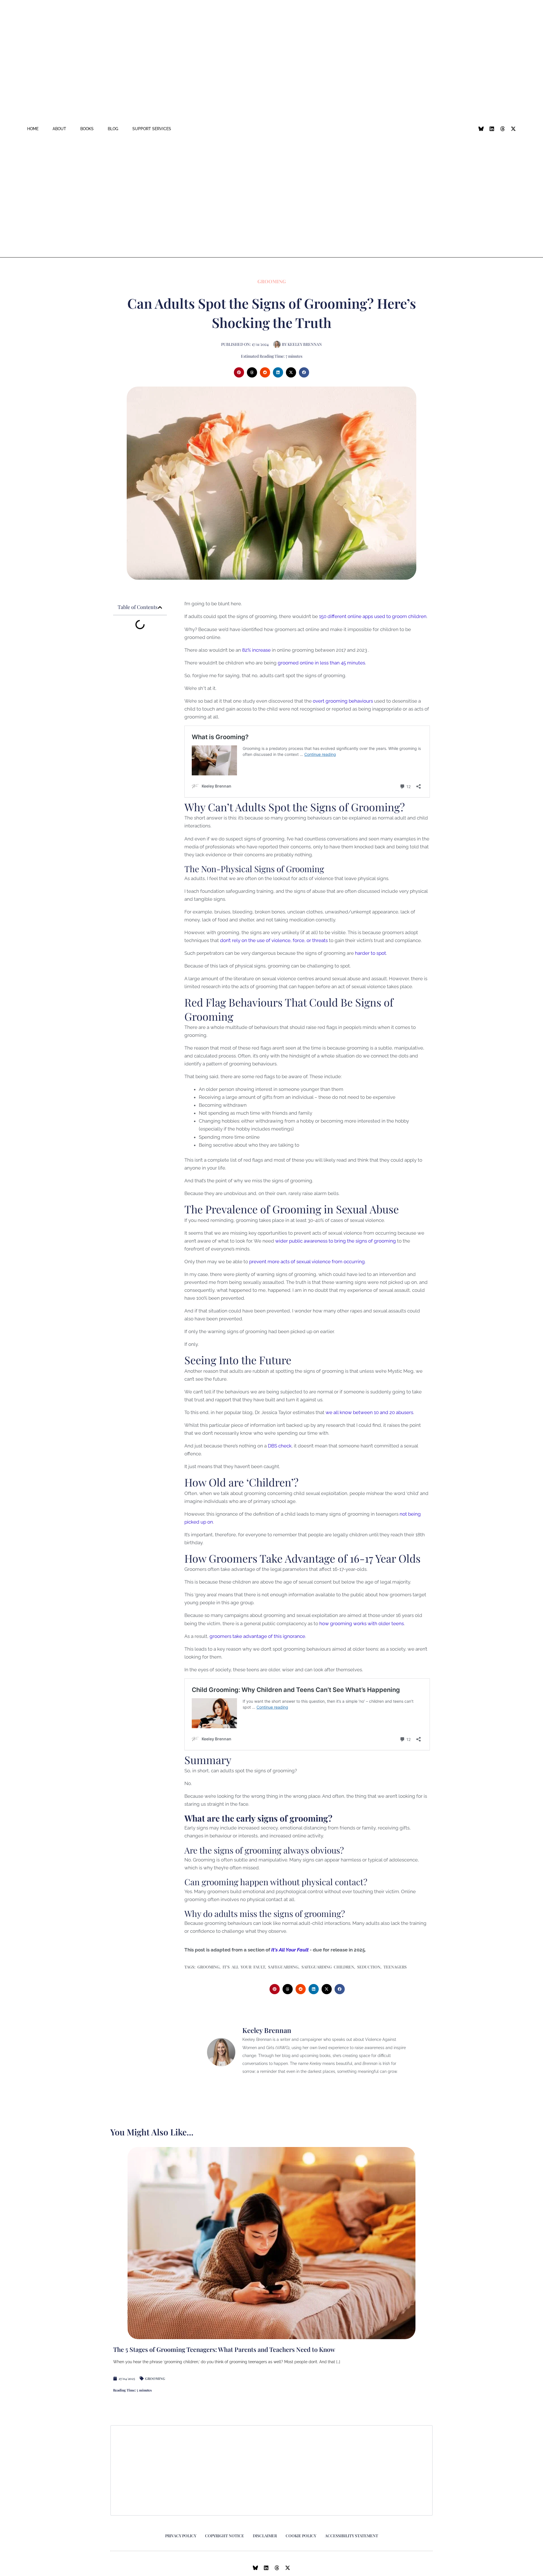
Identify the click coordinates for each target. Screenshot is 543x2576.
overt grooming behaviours (343, 701)
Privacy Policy (181, 2536)
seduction (369, 1967)
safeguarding (283, 1967)
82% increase (256, 650)
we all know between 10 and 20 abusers (369, 1412)
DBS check (280, 1446)
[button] (239, 372)
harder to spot (370, 953)
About (59, 129)
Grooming (272, 281)
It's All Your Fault (244, 1967)
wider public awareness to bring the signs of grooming (336, 1241)
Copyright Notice (225, 2536)
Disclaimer (265, 2536)
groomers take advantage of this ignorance (257, 1636)
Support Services (152, 129)
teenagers (395, 1967)
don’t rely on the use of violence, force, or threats (274, 940)
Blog (113, 129)
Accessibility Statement (352, 2536)
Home (33, 129)
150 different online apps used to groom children (373, 616)
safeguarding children (328, 1967)
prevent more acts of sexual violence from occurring (307, 1262)
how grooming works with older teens (362, 1623)
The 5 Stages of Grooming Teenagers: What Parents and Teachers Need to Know (224, 2349)
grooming (208, 1967)
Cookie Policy (301, 2536)
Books (87, 129)
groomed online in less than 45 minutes (321, 663)
